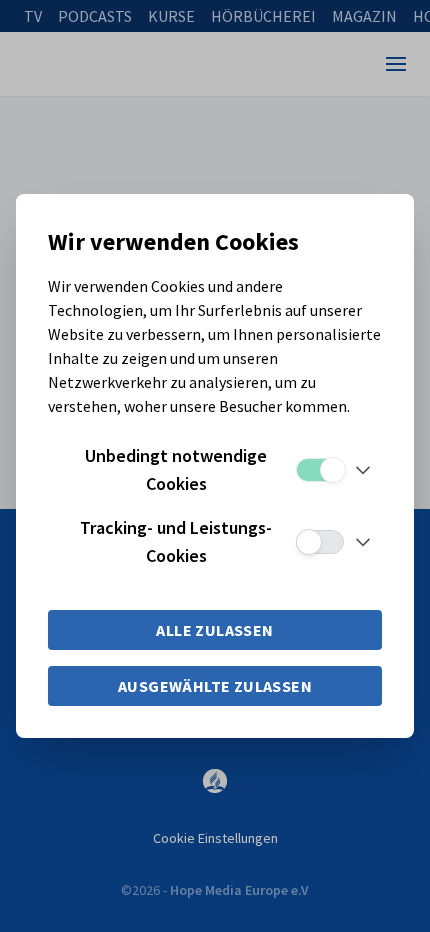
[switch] (320, 470)
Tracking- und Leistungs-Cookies (176, 541)
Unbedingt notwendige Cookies (176, 469)
